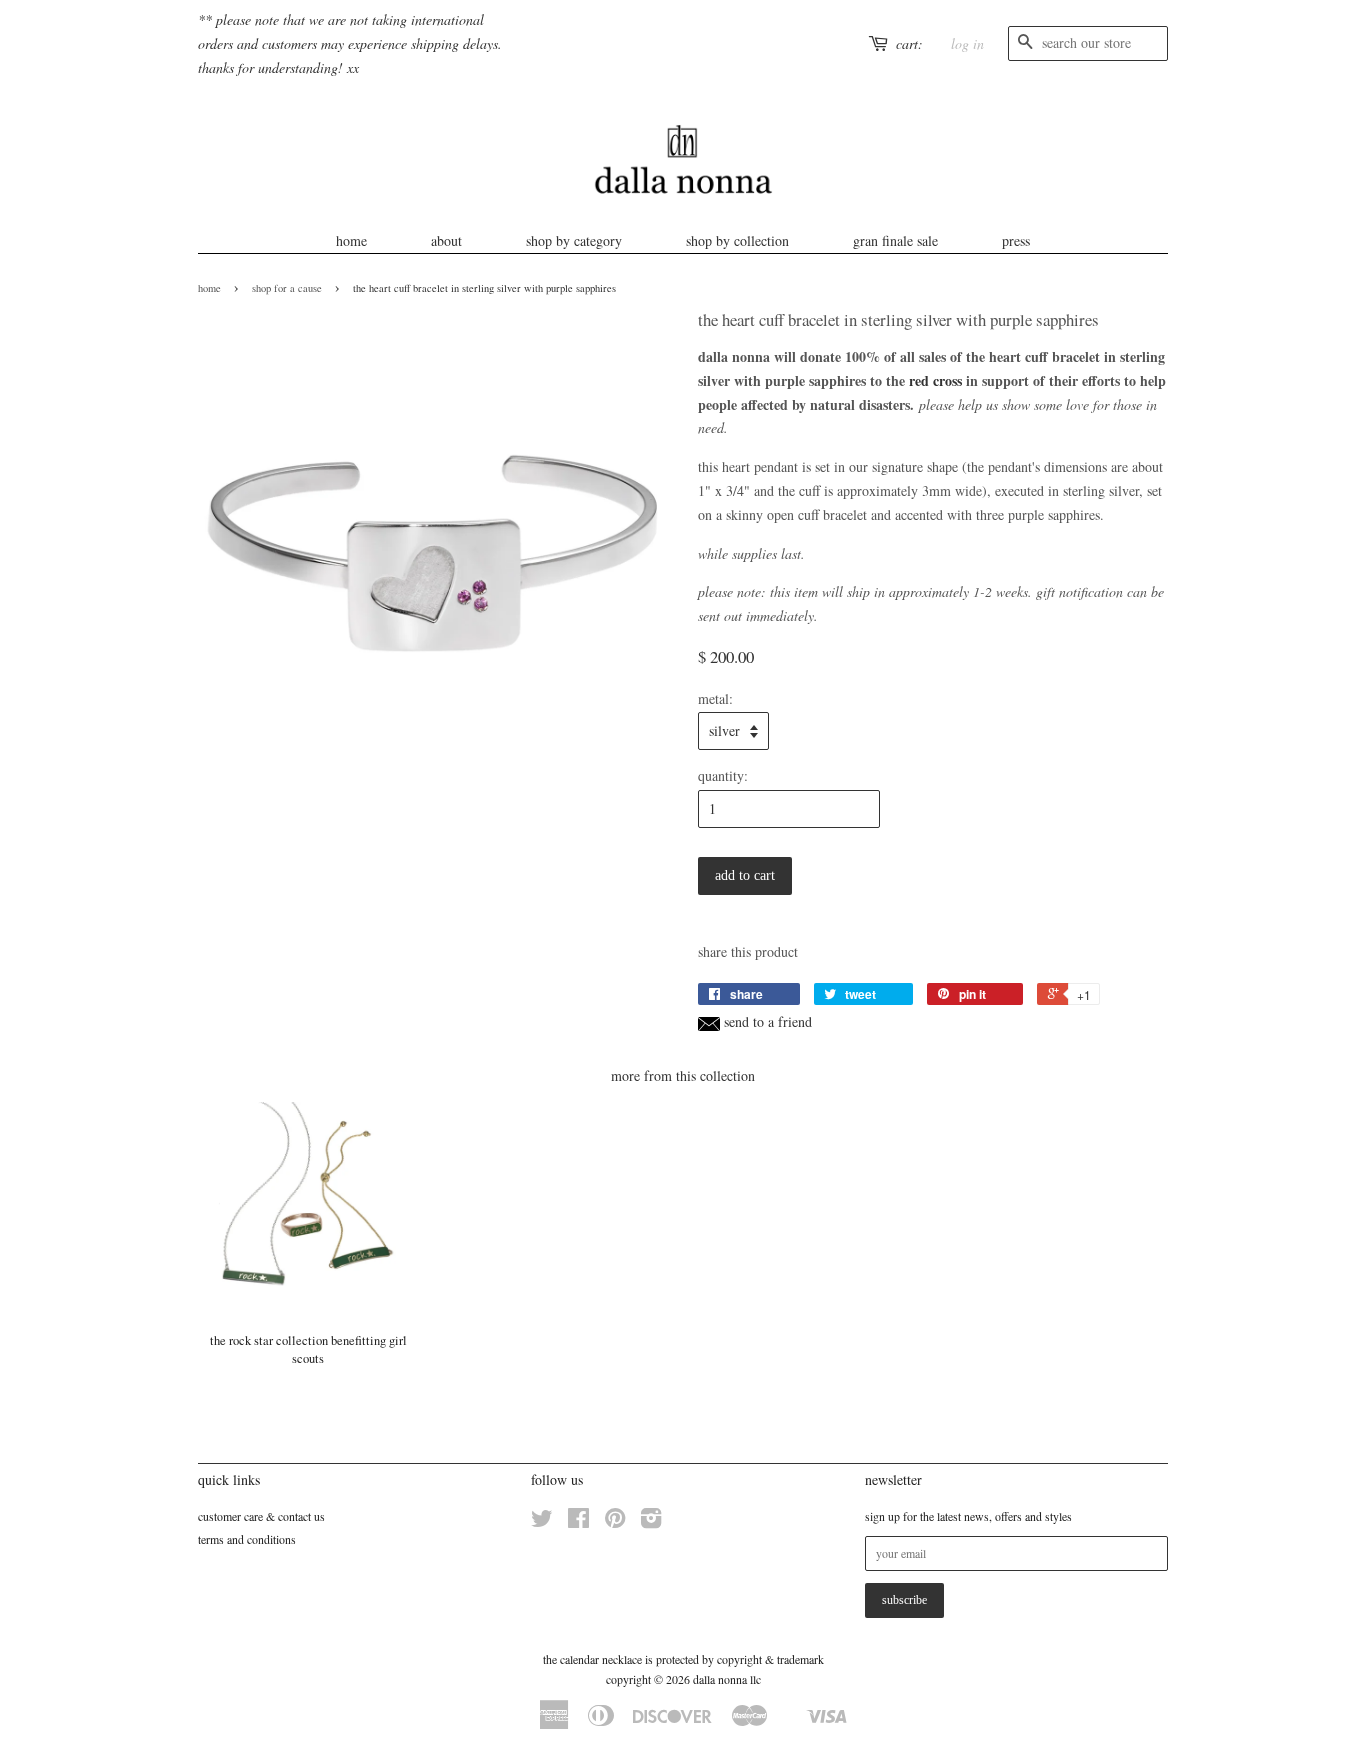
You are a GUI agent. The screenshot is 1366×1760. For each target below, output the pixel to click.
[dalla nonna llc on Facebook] (578, 1522)
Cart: (909, 43)
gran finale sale (895, 240)
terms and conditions (247, 1539)
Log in (967, 43)
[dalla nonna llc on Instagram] (651, 1522)
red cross (935, 380)
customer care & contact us (261, 1516)
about (446, 240)
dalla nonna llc (727, 1679)
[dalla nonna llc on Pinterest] (615, 1522)
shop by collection (737, 240)
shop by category (574, 240)
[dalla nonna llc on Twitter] (542, 1522)
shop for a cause (287, 288)
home (351, 240)
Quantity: (723, 775)
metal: (715, 698)
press (1016, 240)
